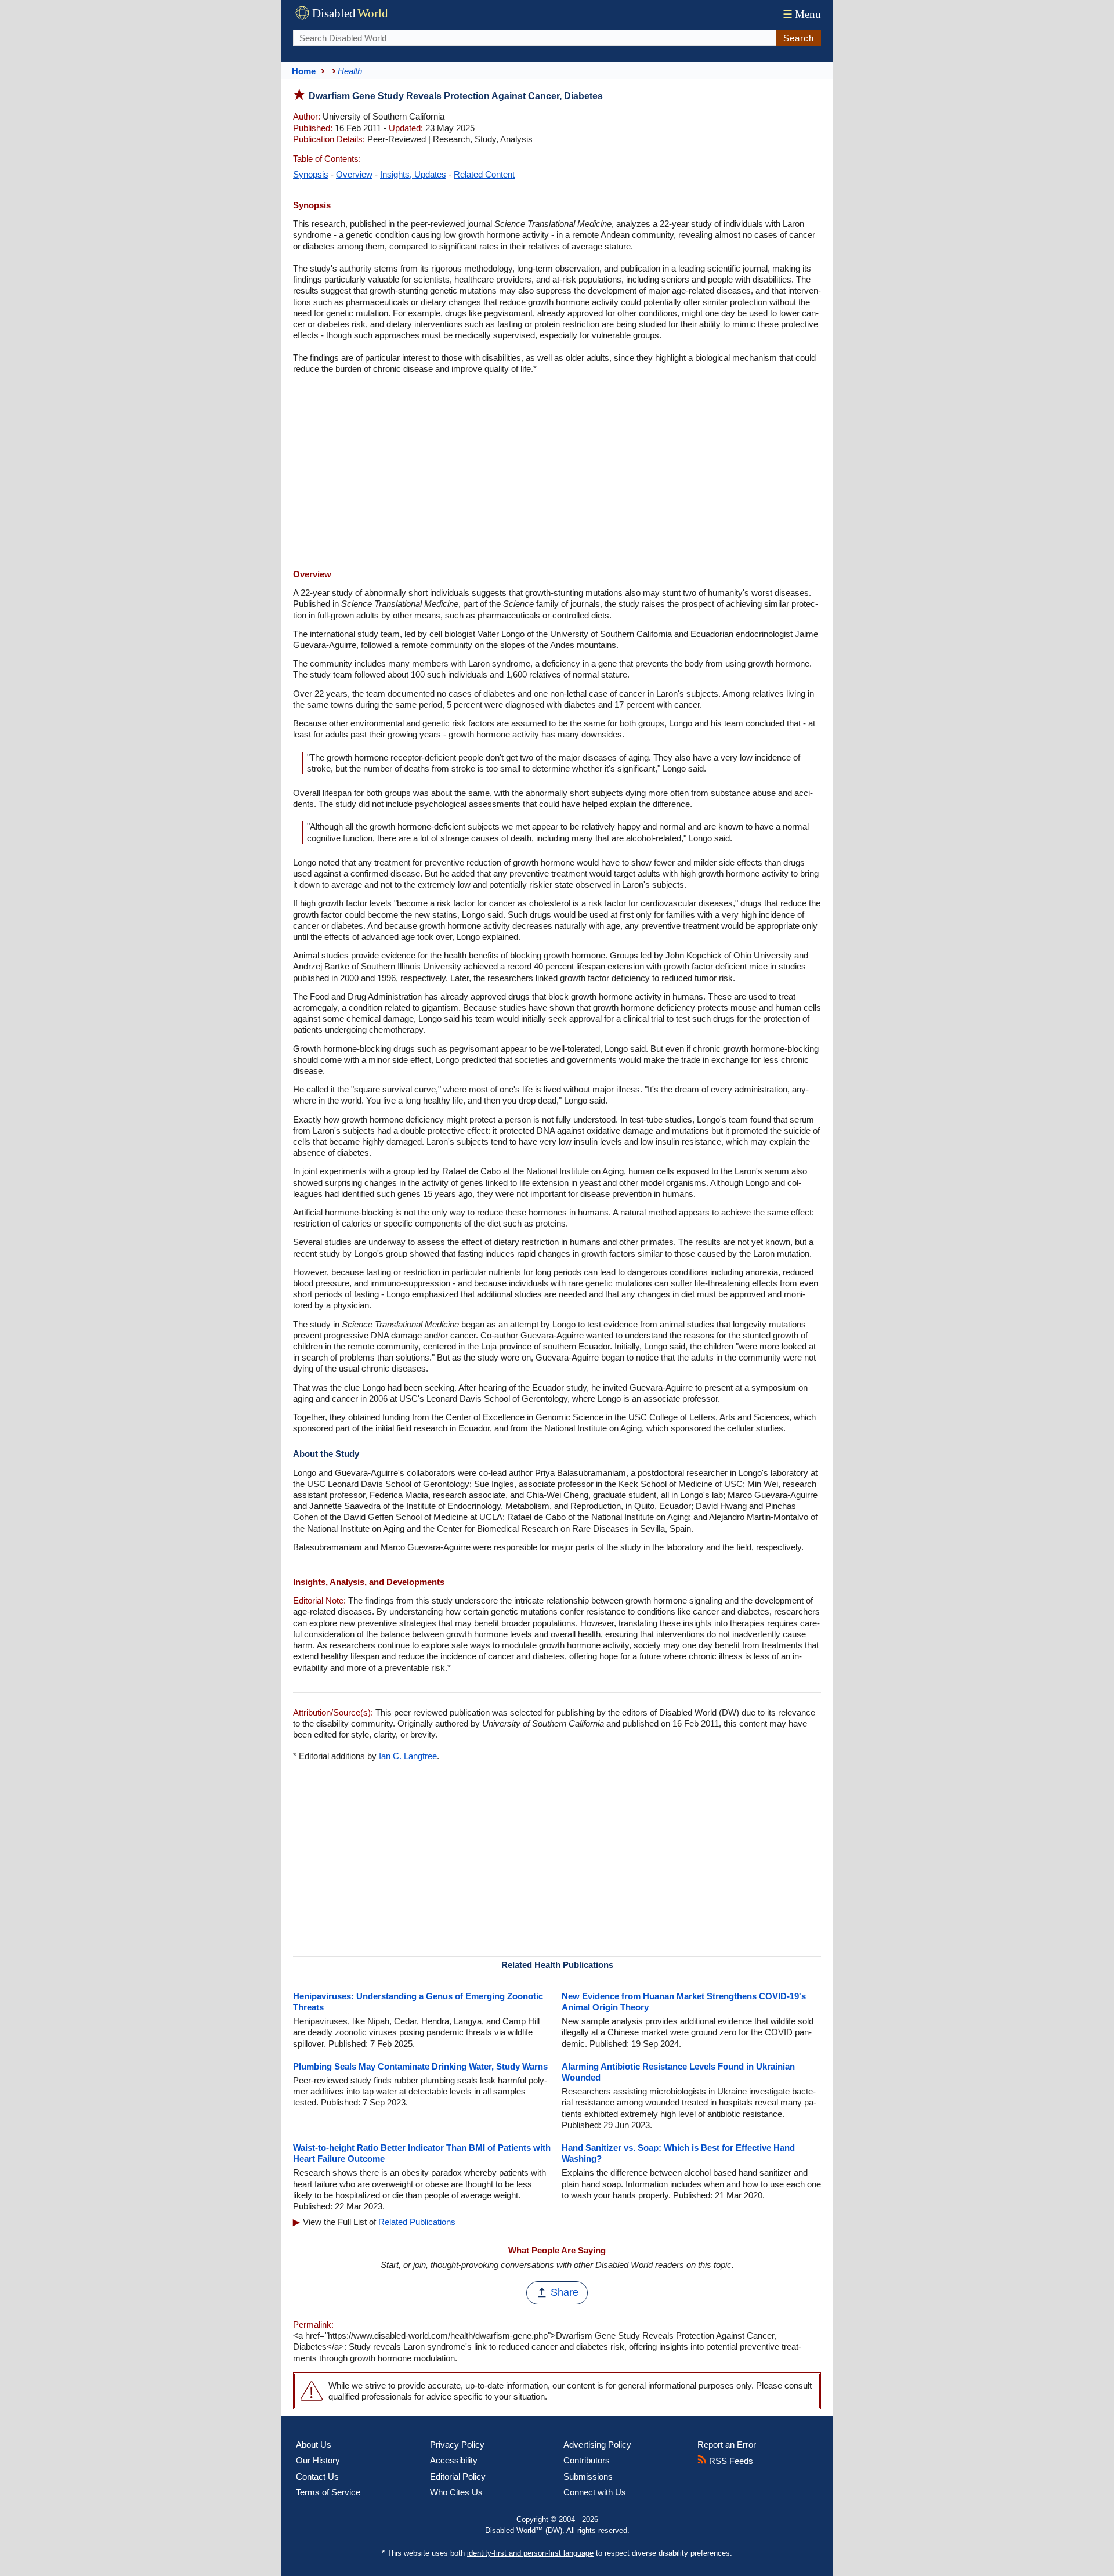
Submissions (588, 2476)
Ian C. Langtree (408, 1756)
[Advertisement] (557, 473)
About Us (314, 2445)
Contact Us (317, 2476)
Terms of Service (328, 2492)
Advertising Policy (597, 2445)
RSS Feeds (730, 2461)
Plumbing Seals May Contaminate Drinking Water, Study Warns (420, 2066)
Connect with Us (595, 2492)
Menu (802, 14)
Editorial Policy (458, 2476)
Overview (354, 174)
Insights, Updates (413, 174)
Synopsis (311, 174)
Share (565, 2292)
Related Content (484, 174)
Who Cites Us (456, 2492)
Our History (318, 2460)
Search (799, 38)
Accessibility (454, 2460)
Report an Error (727, 2445)
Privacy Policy (457, 2445)
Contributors (587, 2460)
